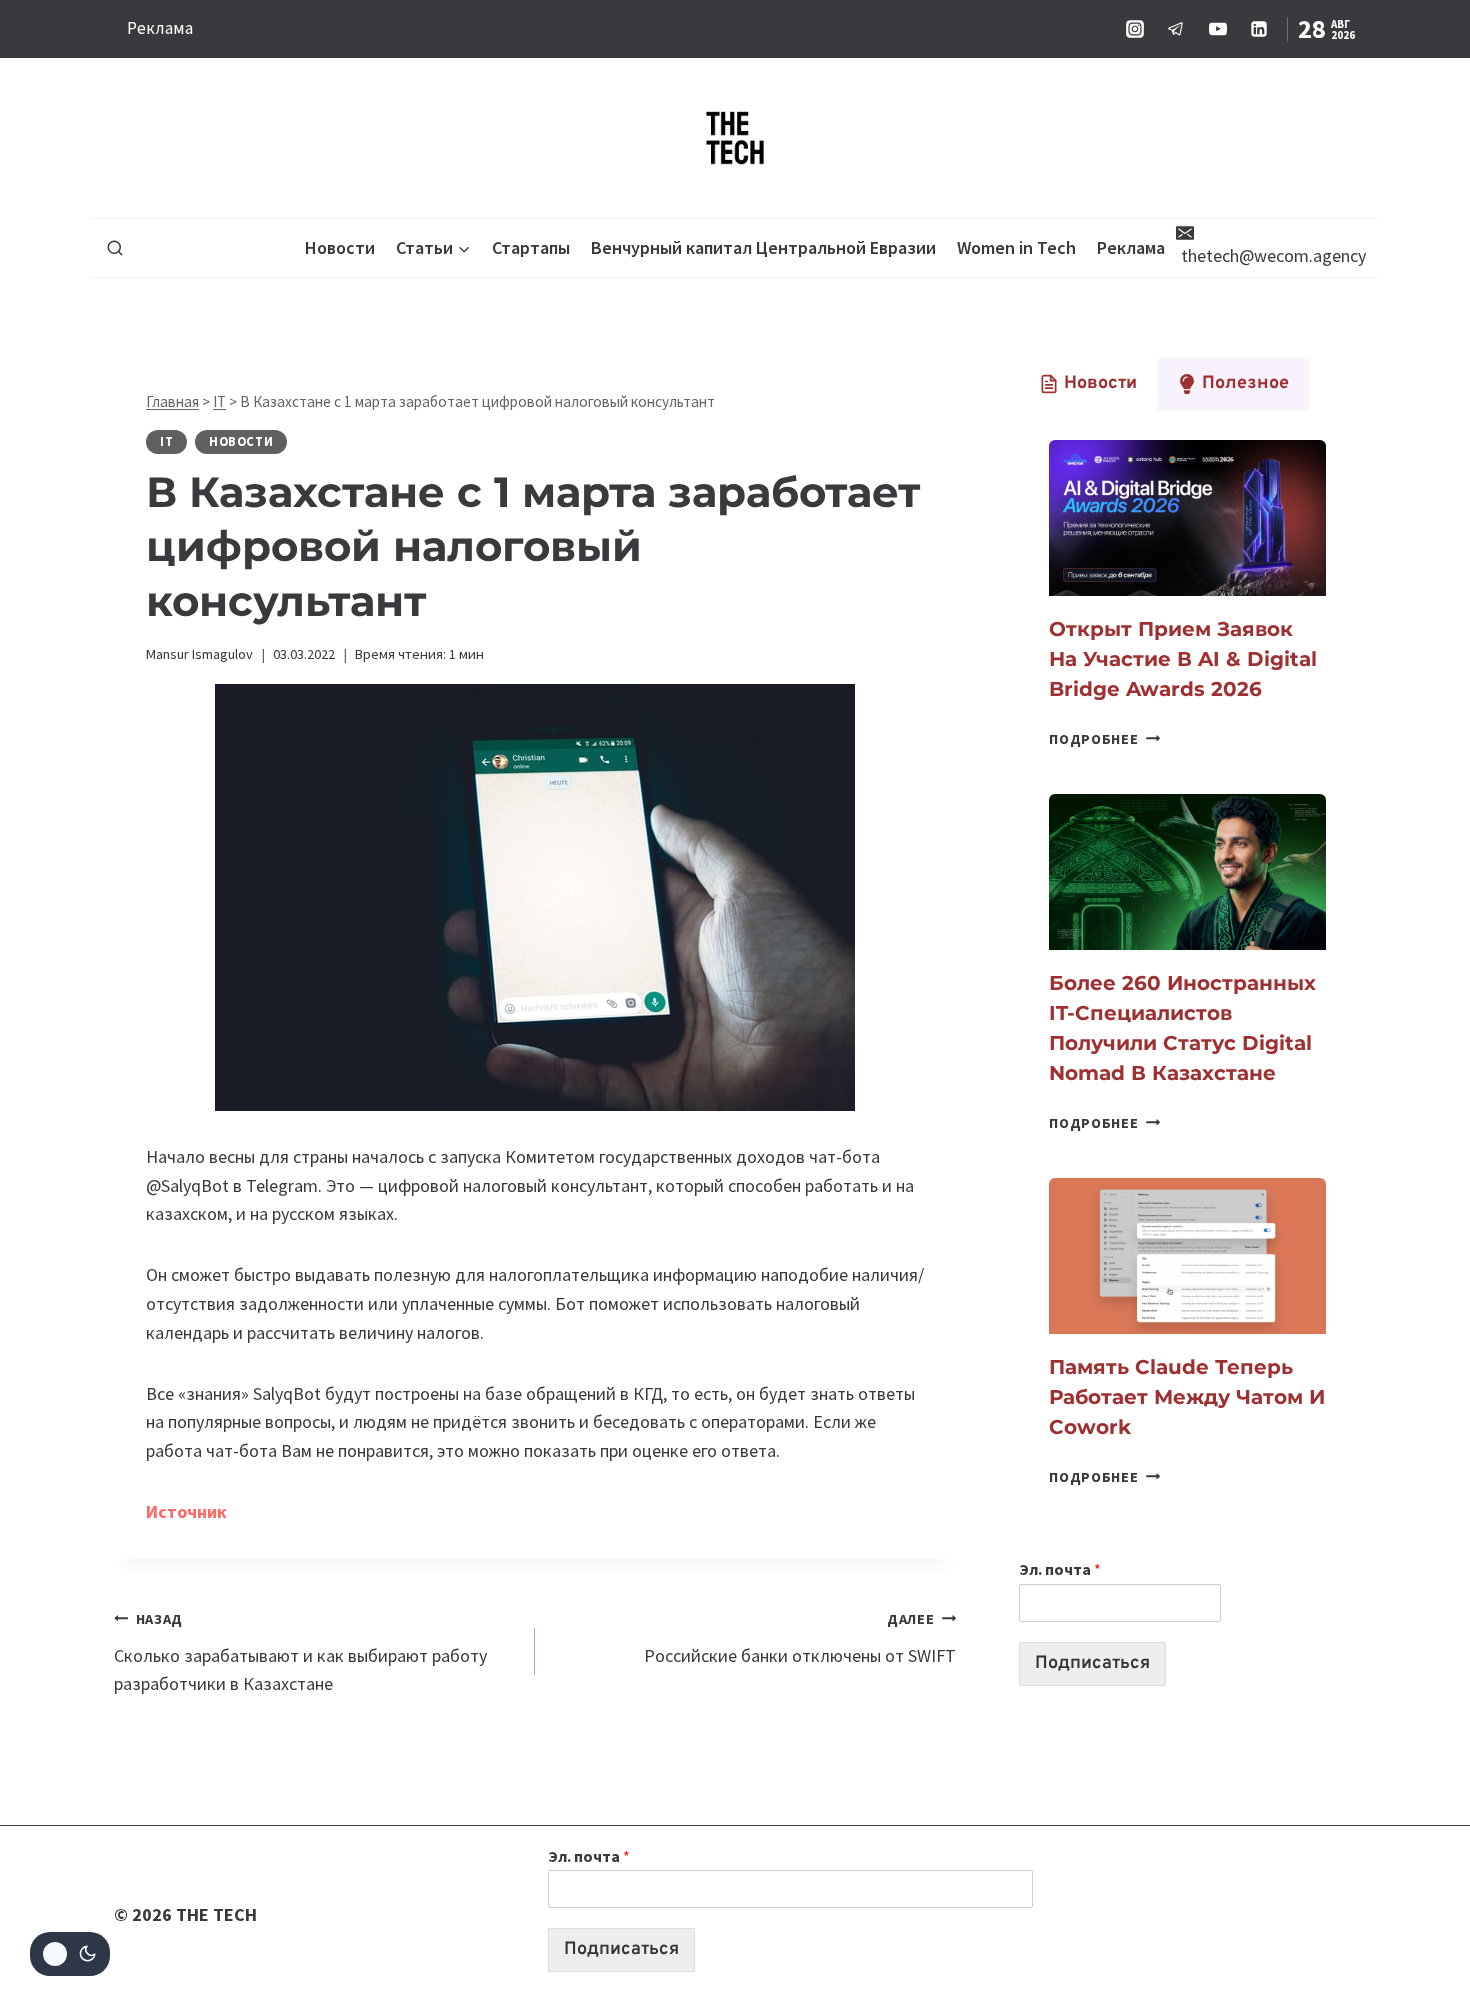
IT (219, 401)
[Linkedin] (1259, 29)
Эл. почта (1060, 1569)
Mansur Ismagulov (199, 654)
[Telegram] (1176, 29)
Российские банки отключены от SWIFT (800, 1638)
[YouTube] (1218, 29)
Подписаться (1092, 1663)
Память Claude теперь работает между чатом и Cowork (1187, 1397)
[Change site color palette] (70, 1954)
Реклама (160, 28)
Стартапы (531, 247)
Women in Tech (1016, 247)
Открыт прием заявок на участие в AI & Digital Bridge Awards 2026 (1183, 659)
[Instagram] (1135, 29)
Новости (340, 247)
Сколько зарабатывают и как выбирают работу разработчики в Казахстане (300, 1653)
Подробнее (1104, 739)
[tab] (1088, 384)
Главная (172, 401)
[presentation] (1187, 518)
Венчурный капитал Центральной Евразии (763, 247)
